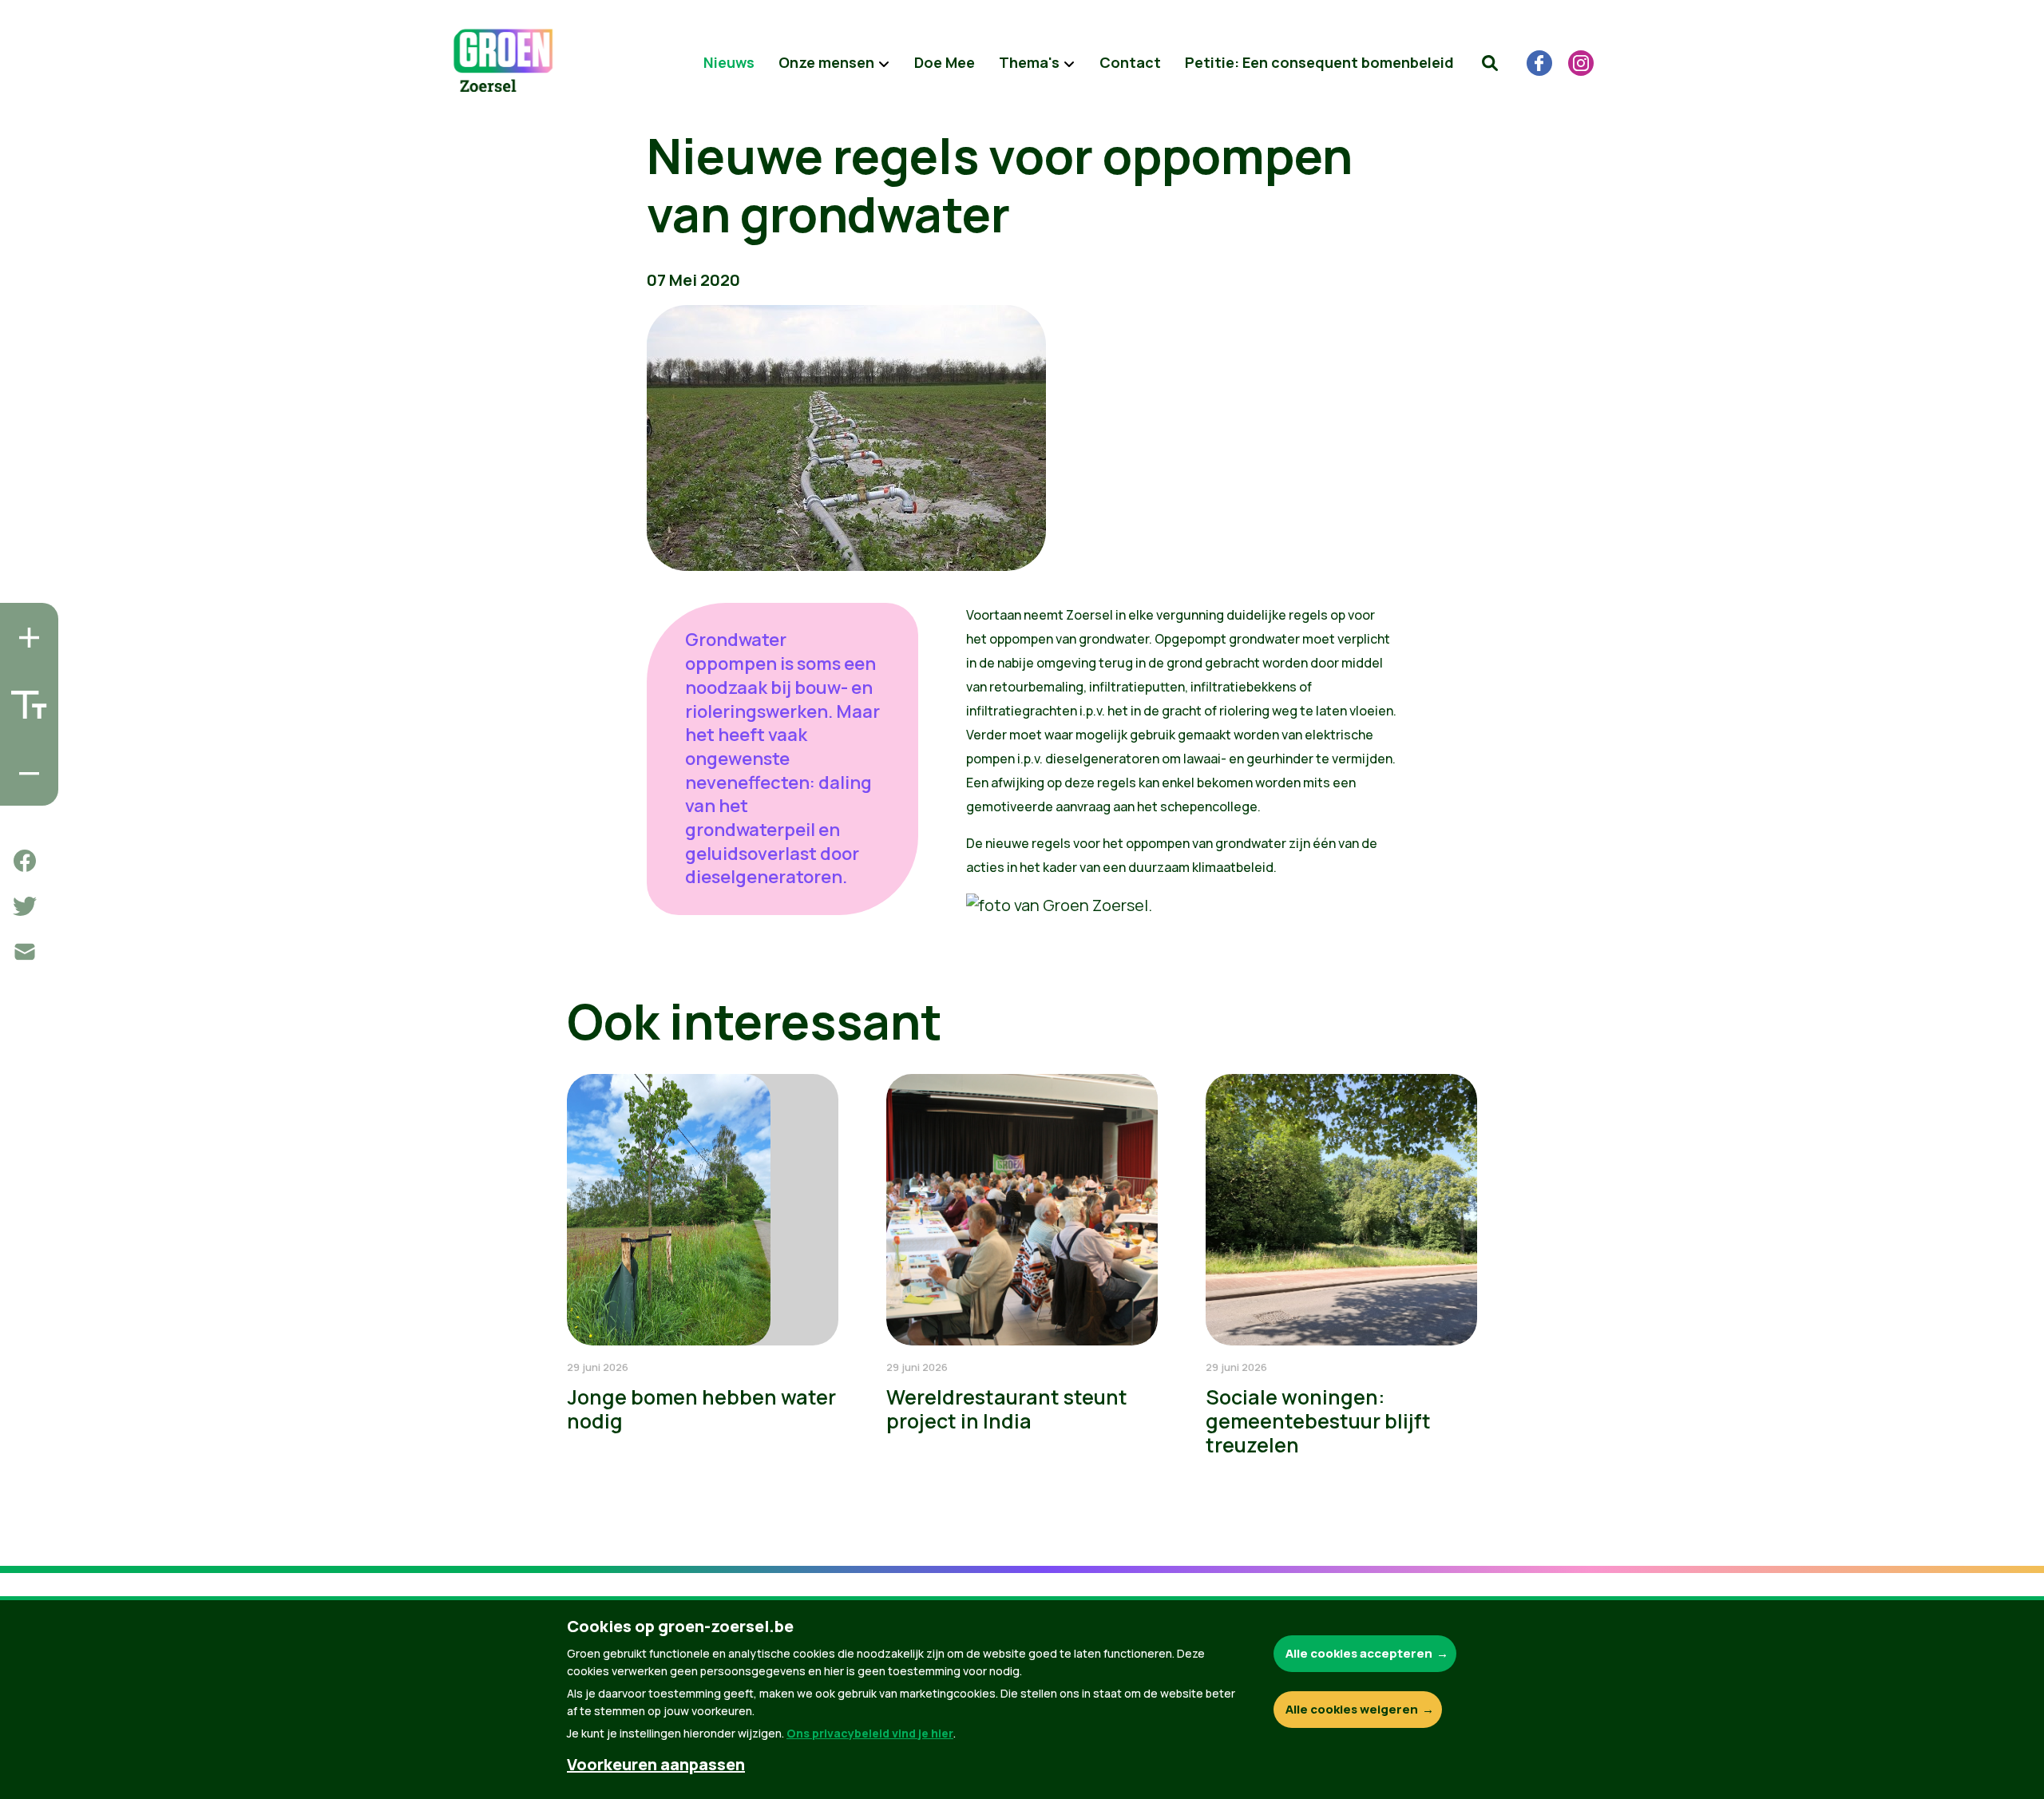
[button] (1490, 63)
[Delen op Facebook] (25, 861)
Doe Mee (945, 62)
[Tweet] (25, 906)
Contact (1130, 62)
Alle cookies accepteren (1359, 1653)
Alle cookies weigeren (1352, 1709)
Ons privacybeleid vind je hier (870, 1733)
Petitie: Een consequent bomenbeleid (1319, 62)
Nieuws (729, 62)
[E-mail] (25, 952)
